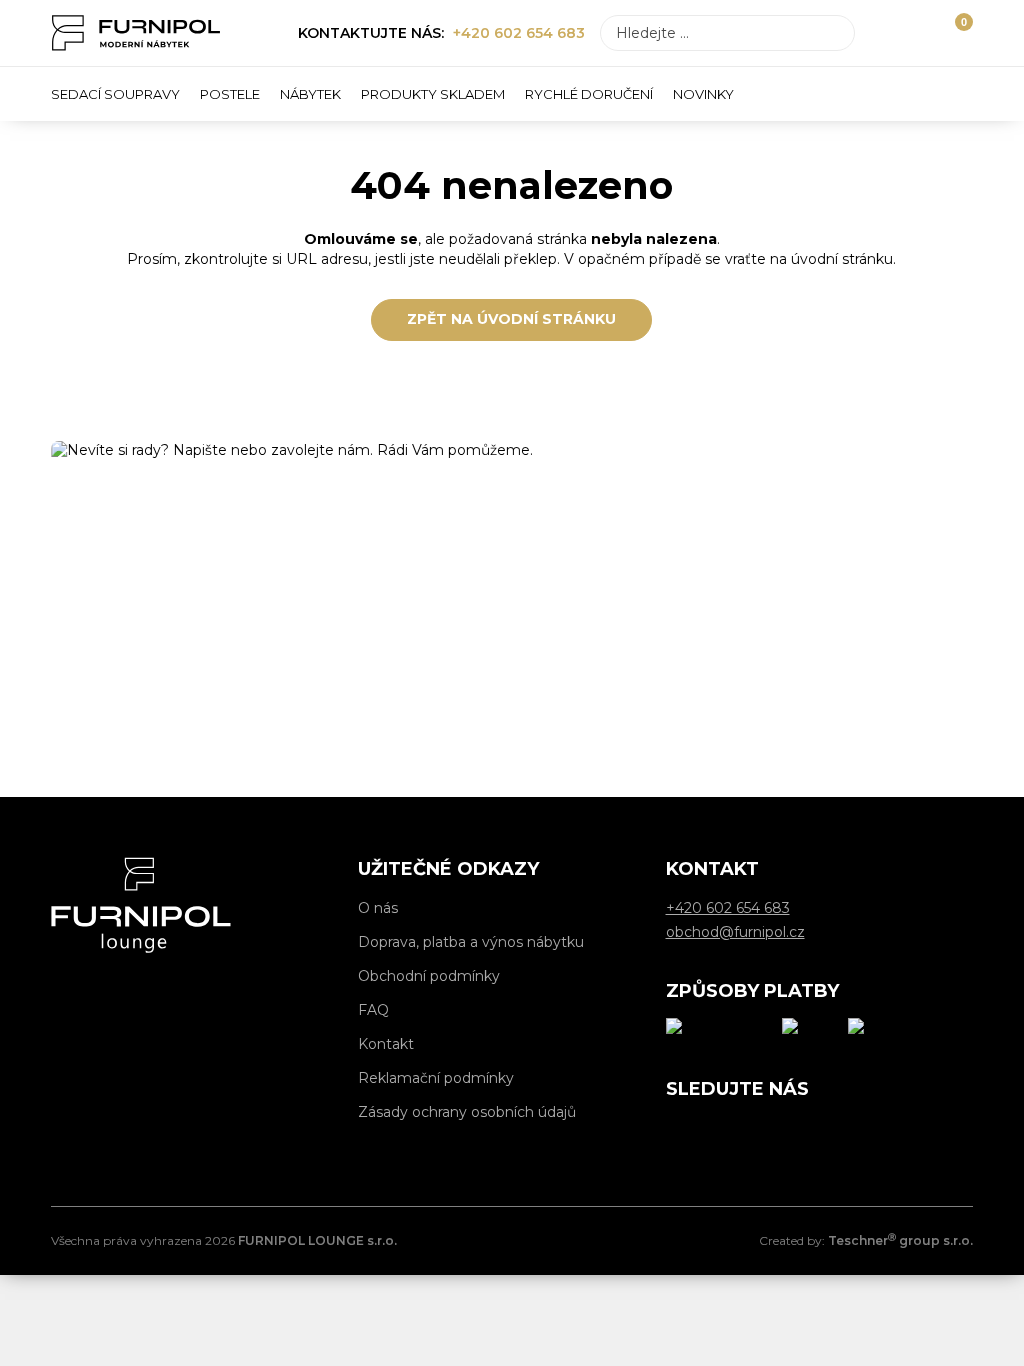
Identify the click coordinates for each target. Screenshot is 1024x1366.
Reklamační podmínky (436, 1078)
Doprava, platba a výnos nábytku (471, 942)
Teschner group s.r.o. (900, 1240)
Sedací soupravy (115, 94)
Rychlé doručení (589, 94)
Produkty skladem (433, 94)
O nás (378, 908)
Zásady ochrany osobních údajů (467, 1112)
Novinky (703, 94)
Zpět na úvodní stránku (511, 319)
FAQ (373, 1010)
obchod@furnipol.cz (241, 674)
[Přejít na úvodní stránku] (136, 33)
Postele (230, 94)
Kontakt (386, 1044)
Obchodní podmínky (429, 976)
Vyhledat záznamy (834, 33)
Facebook (681, 1131)
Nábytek (310, 94)
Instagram (726, 1131)
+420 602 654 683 (519, 33)
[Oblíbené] (919, 33)
